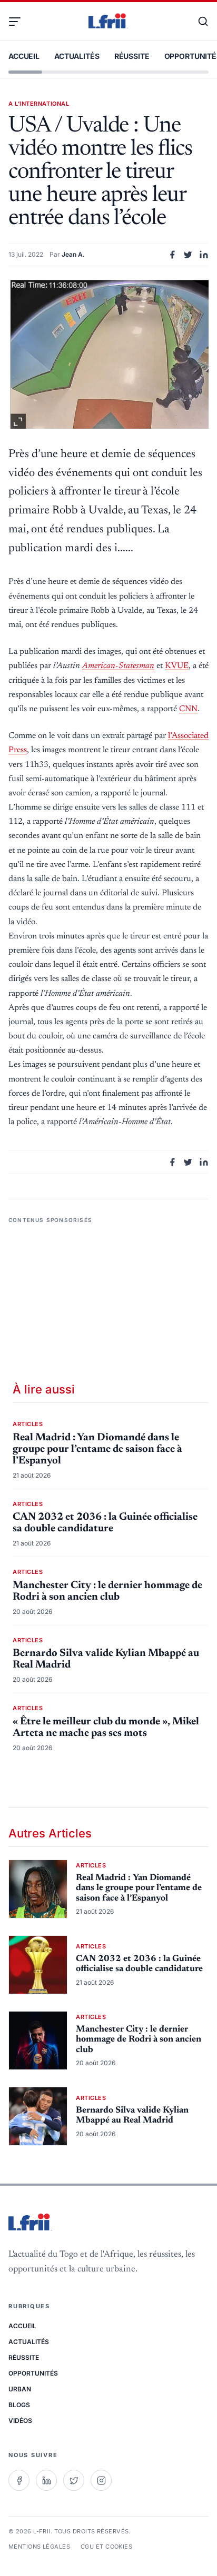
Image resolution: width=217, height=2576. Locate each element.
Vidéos (20, 2421)
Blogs (19, 2405)
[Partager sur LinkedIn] (204, 255)
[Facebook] (19, 2480)
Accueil (24, 56)
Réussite (132, 56)
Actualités (77, 56)
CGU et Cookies (106, 2547)
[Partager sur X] (188, 255)
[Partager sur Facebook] (172, 255)
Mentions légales (39, 2547)
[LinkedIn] (46, 2480)
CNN (188, 709)
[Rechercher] (198, 22)
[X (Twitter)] (74, 2480)
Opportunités (33, 2373)
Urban (20, 2389)
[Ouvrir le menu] (19, 22)
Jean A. (73, 254)
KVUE (177, 666)
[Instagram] (101, 2480)
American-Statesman (118, 666)
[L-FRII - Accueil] (108, 22)
